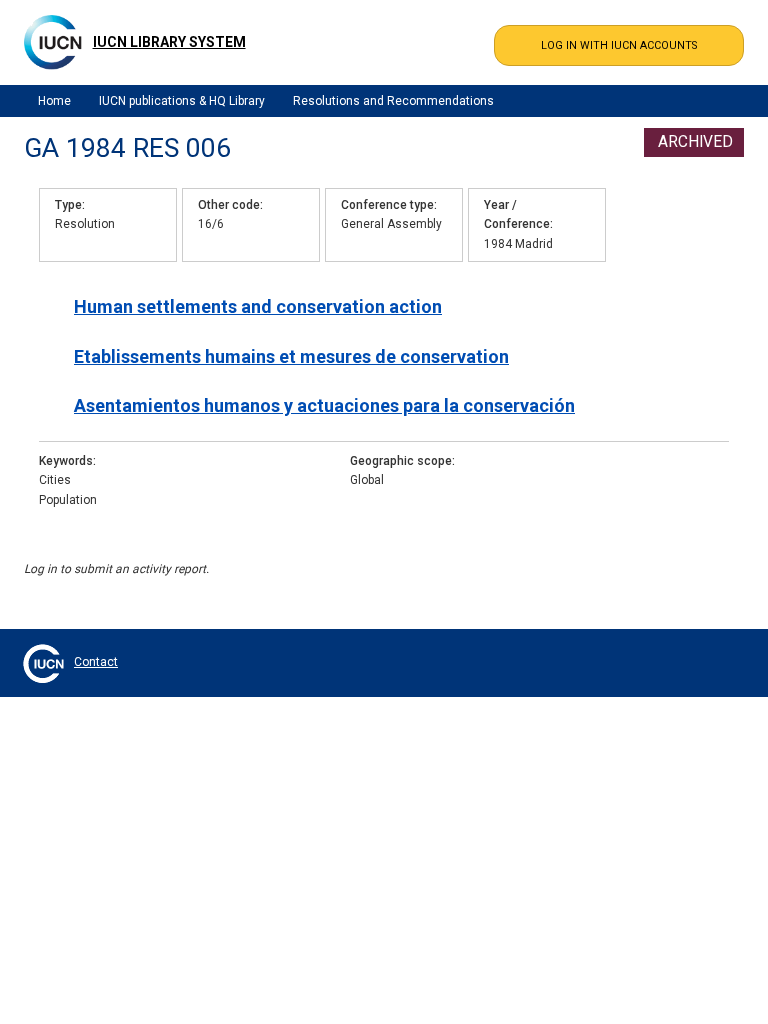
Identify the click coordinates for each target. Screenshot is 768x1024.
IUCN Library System (169, 42)
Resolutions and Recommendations (393, 101)
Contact (96, 662)
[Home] (53, 42)
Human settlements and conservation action (258, 306)
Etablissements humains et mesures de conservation (291, 356)
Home (54, 101)
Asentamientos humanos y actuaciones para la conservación (324, 405)
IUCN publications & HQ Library (182, 101)
